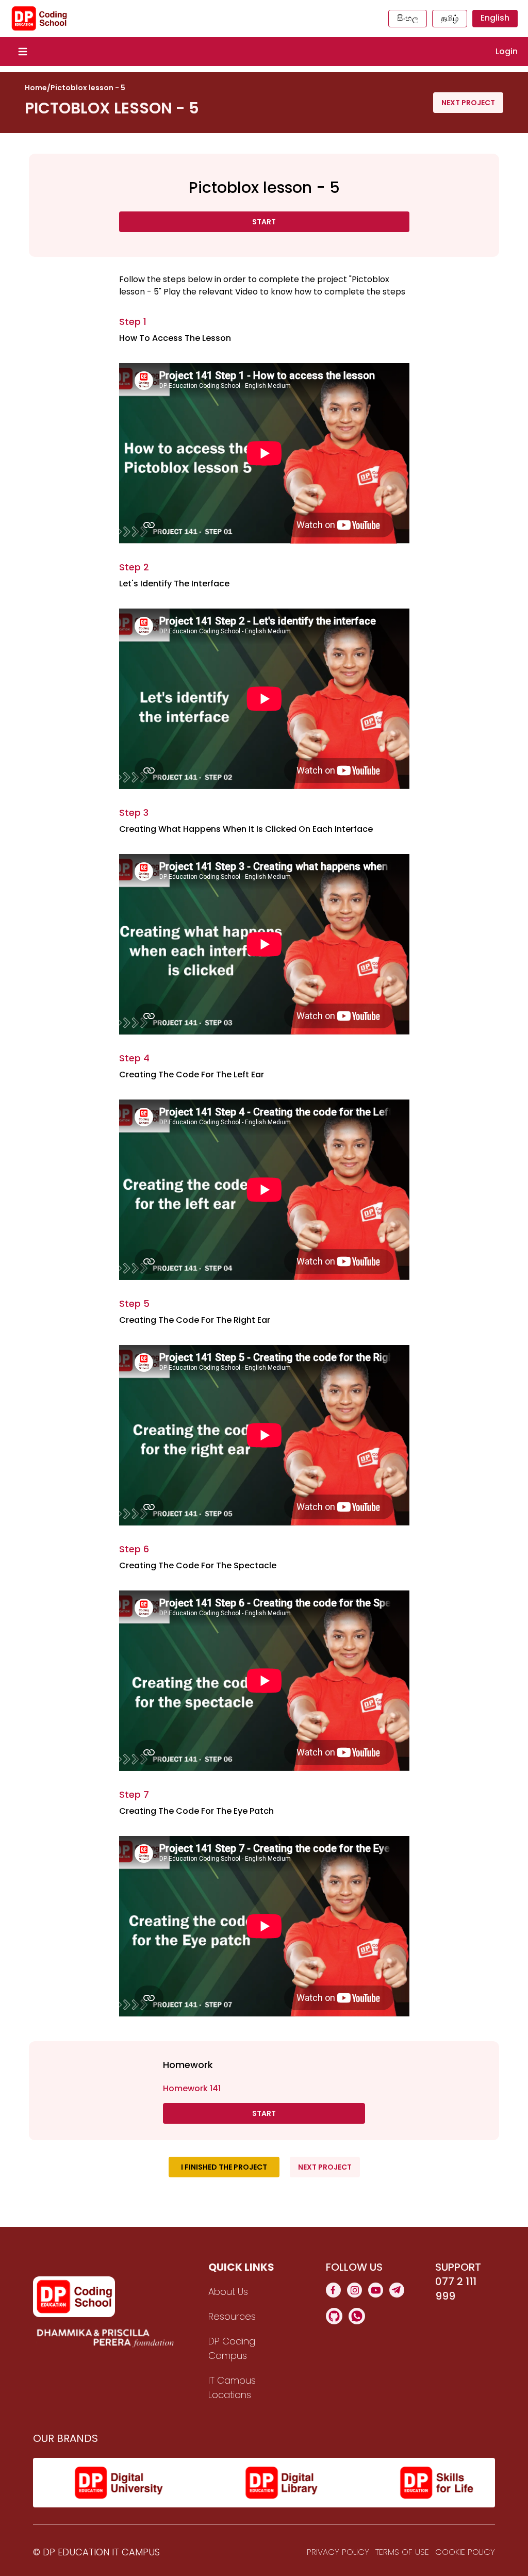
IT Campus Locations (232, 2388)
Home (36, 88)
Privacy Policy (338, 2552)
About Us (228, 2292)
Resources (232, 2316)
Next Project (468, 103)
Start (264, 222)
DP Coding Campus (232, 2348)
